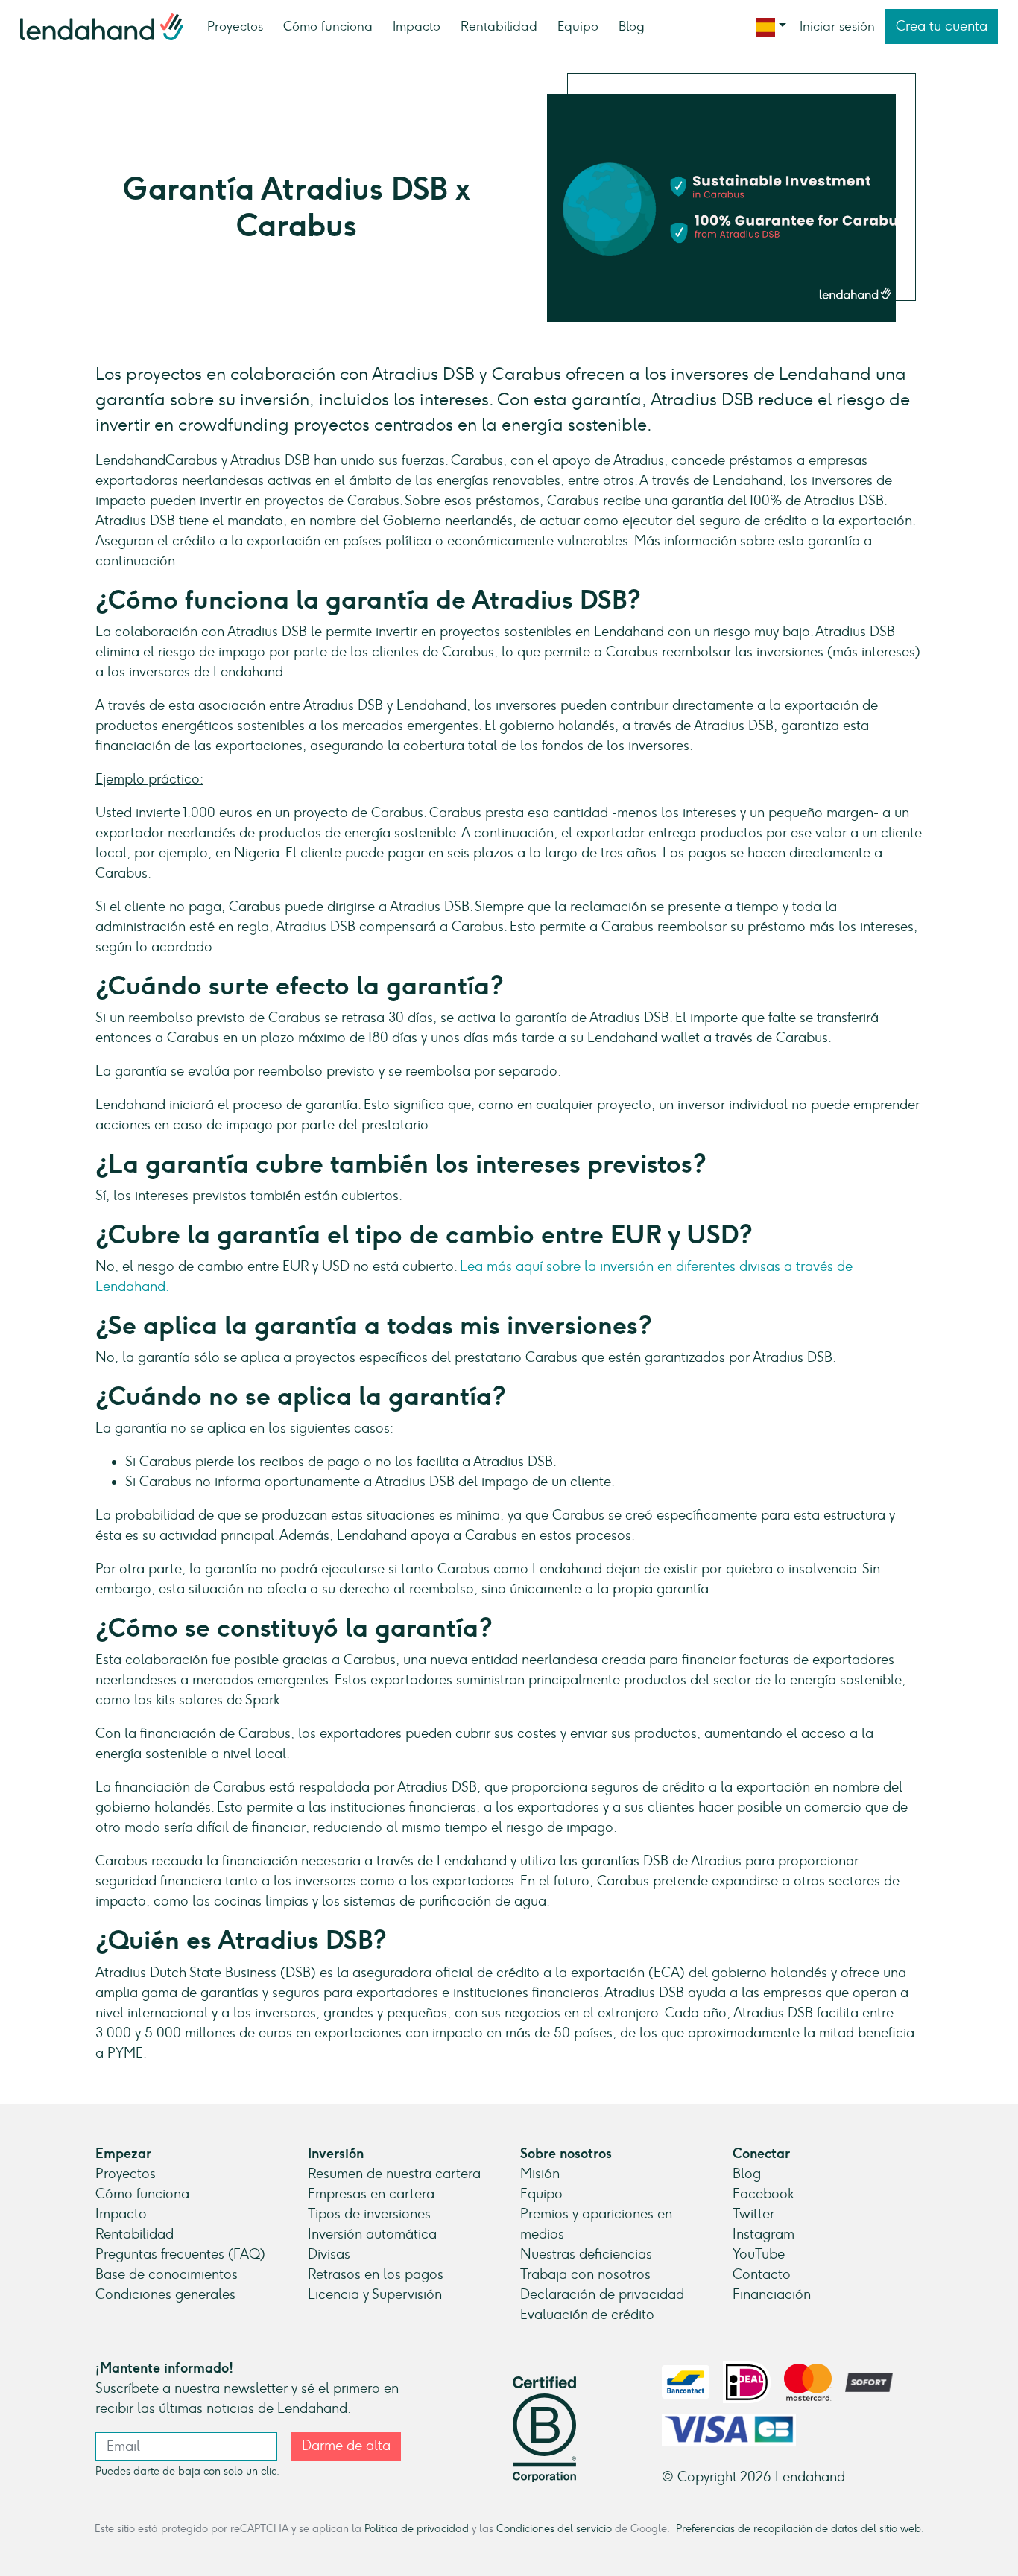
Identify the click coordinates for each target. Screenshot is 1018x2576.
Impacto (417, 26)
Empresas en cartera (371, 2194)
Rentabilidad (499, 26)
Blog (632, 26)
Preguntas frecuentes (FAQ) (180, 2254)
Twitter (753, 2214)
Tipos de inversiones (369, 2214)
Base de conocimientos (167, 2274)
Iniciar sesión (837, 26)
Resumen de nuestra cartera (394, 2174)
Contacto (762, 2274)
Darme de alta (346, 2446)
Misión (540, 2174)
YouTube (759, 2254)
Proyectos (235, 26)
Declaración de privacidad (602, 2294)
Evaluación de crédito (587, 2315)
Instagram (763, 2234)
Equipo (578, 26)
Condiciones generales (165, 2294)
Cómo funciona (328, 26)
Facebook (763, 2194)
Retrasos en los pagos (376, 2274)
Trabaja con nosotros (585, 2274)
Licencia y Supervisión (375, 2294)
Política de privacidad (417, 2528)
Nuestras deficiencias (586, 2254)
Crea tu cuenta (942, 26)
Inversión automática (372, 2234)
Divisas (329, 2254)
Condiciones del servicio (554, 2528)
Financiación (772, 2294)
